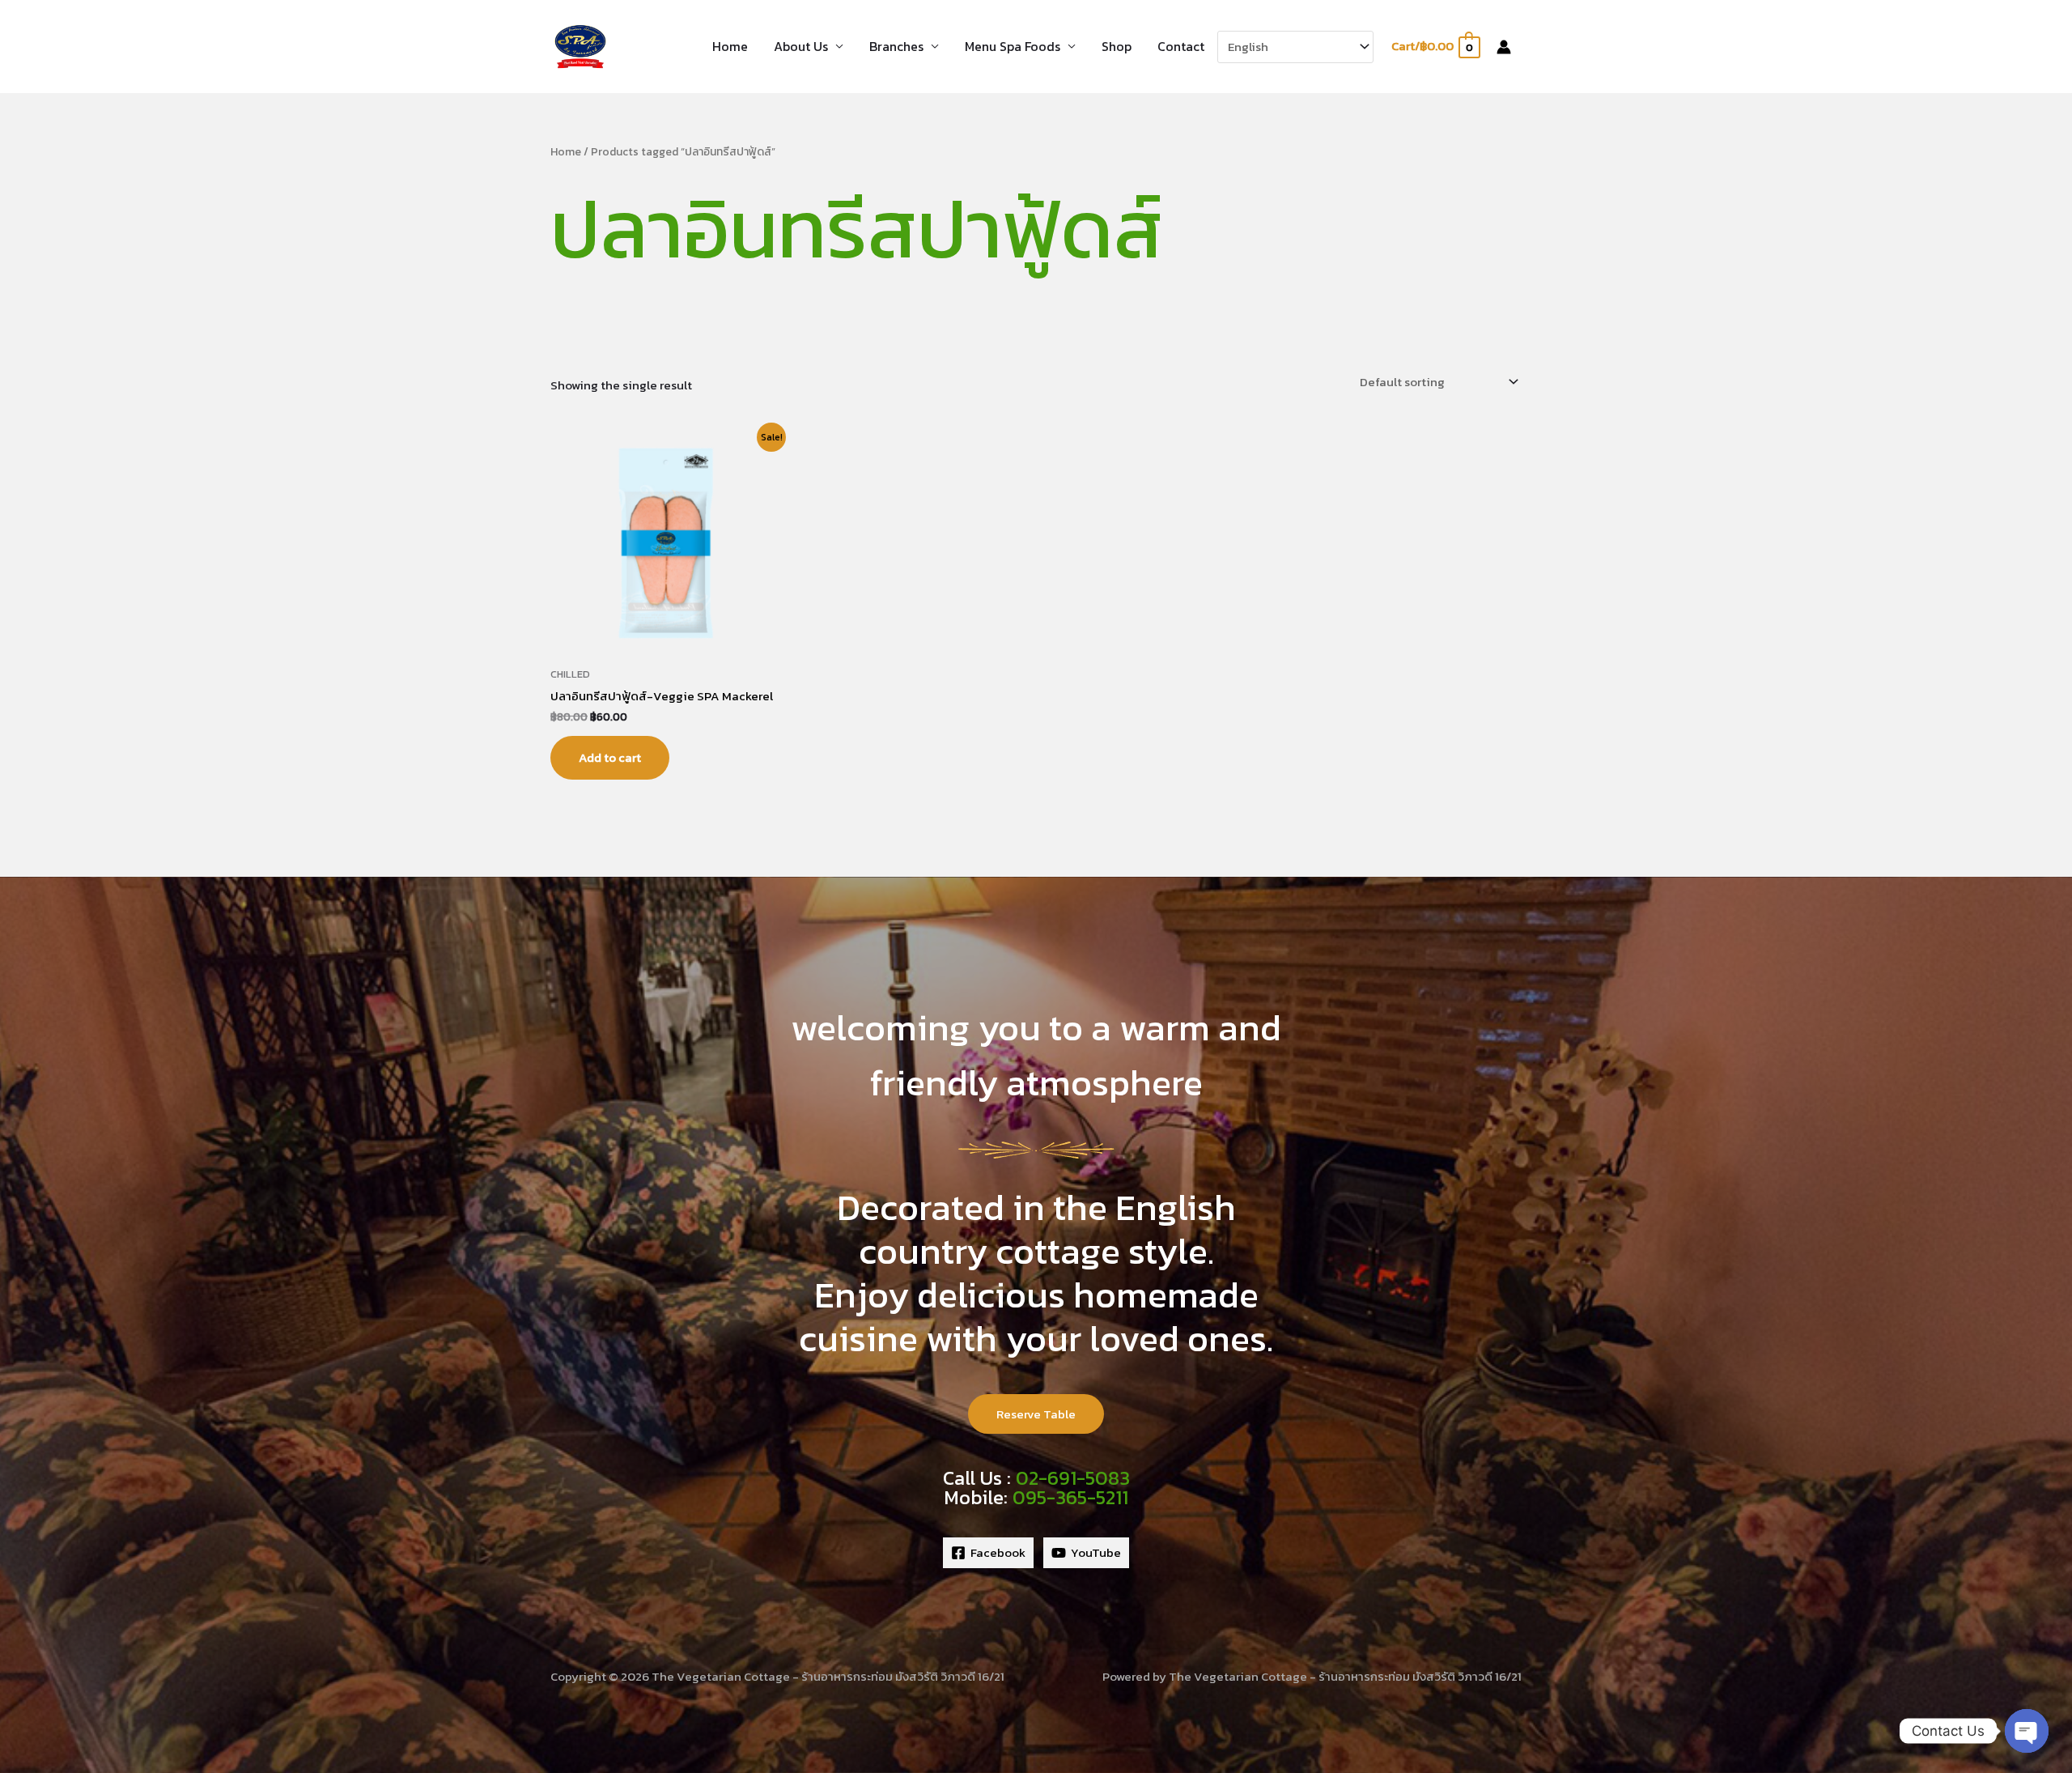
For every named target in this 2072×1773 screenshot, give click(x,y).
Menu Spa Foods (1013, 46)
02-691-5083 (1073, 1478)
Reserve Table (1036, 1414)
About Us (801, 46)
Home (730, 46)
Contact (1181, 46)
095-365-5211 (1070, 1497)
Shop (1117, 46)
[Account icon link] (1504, 47)
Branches (896, 46)
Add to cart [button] (610, 757)
